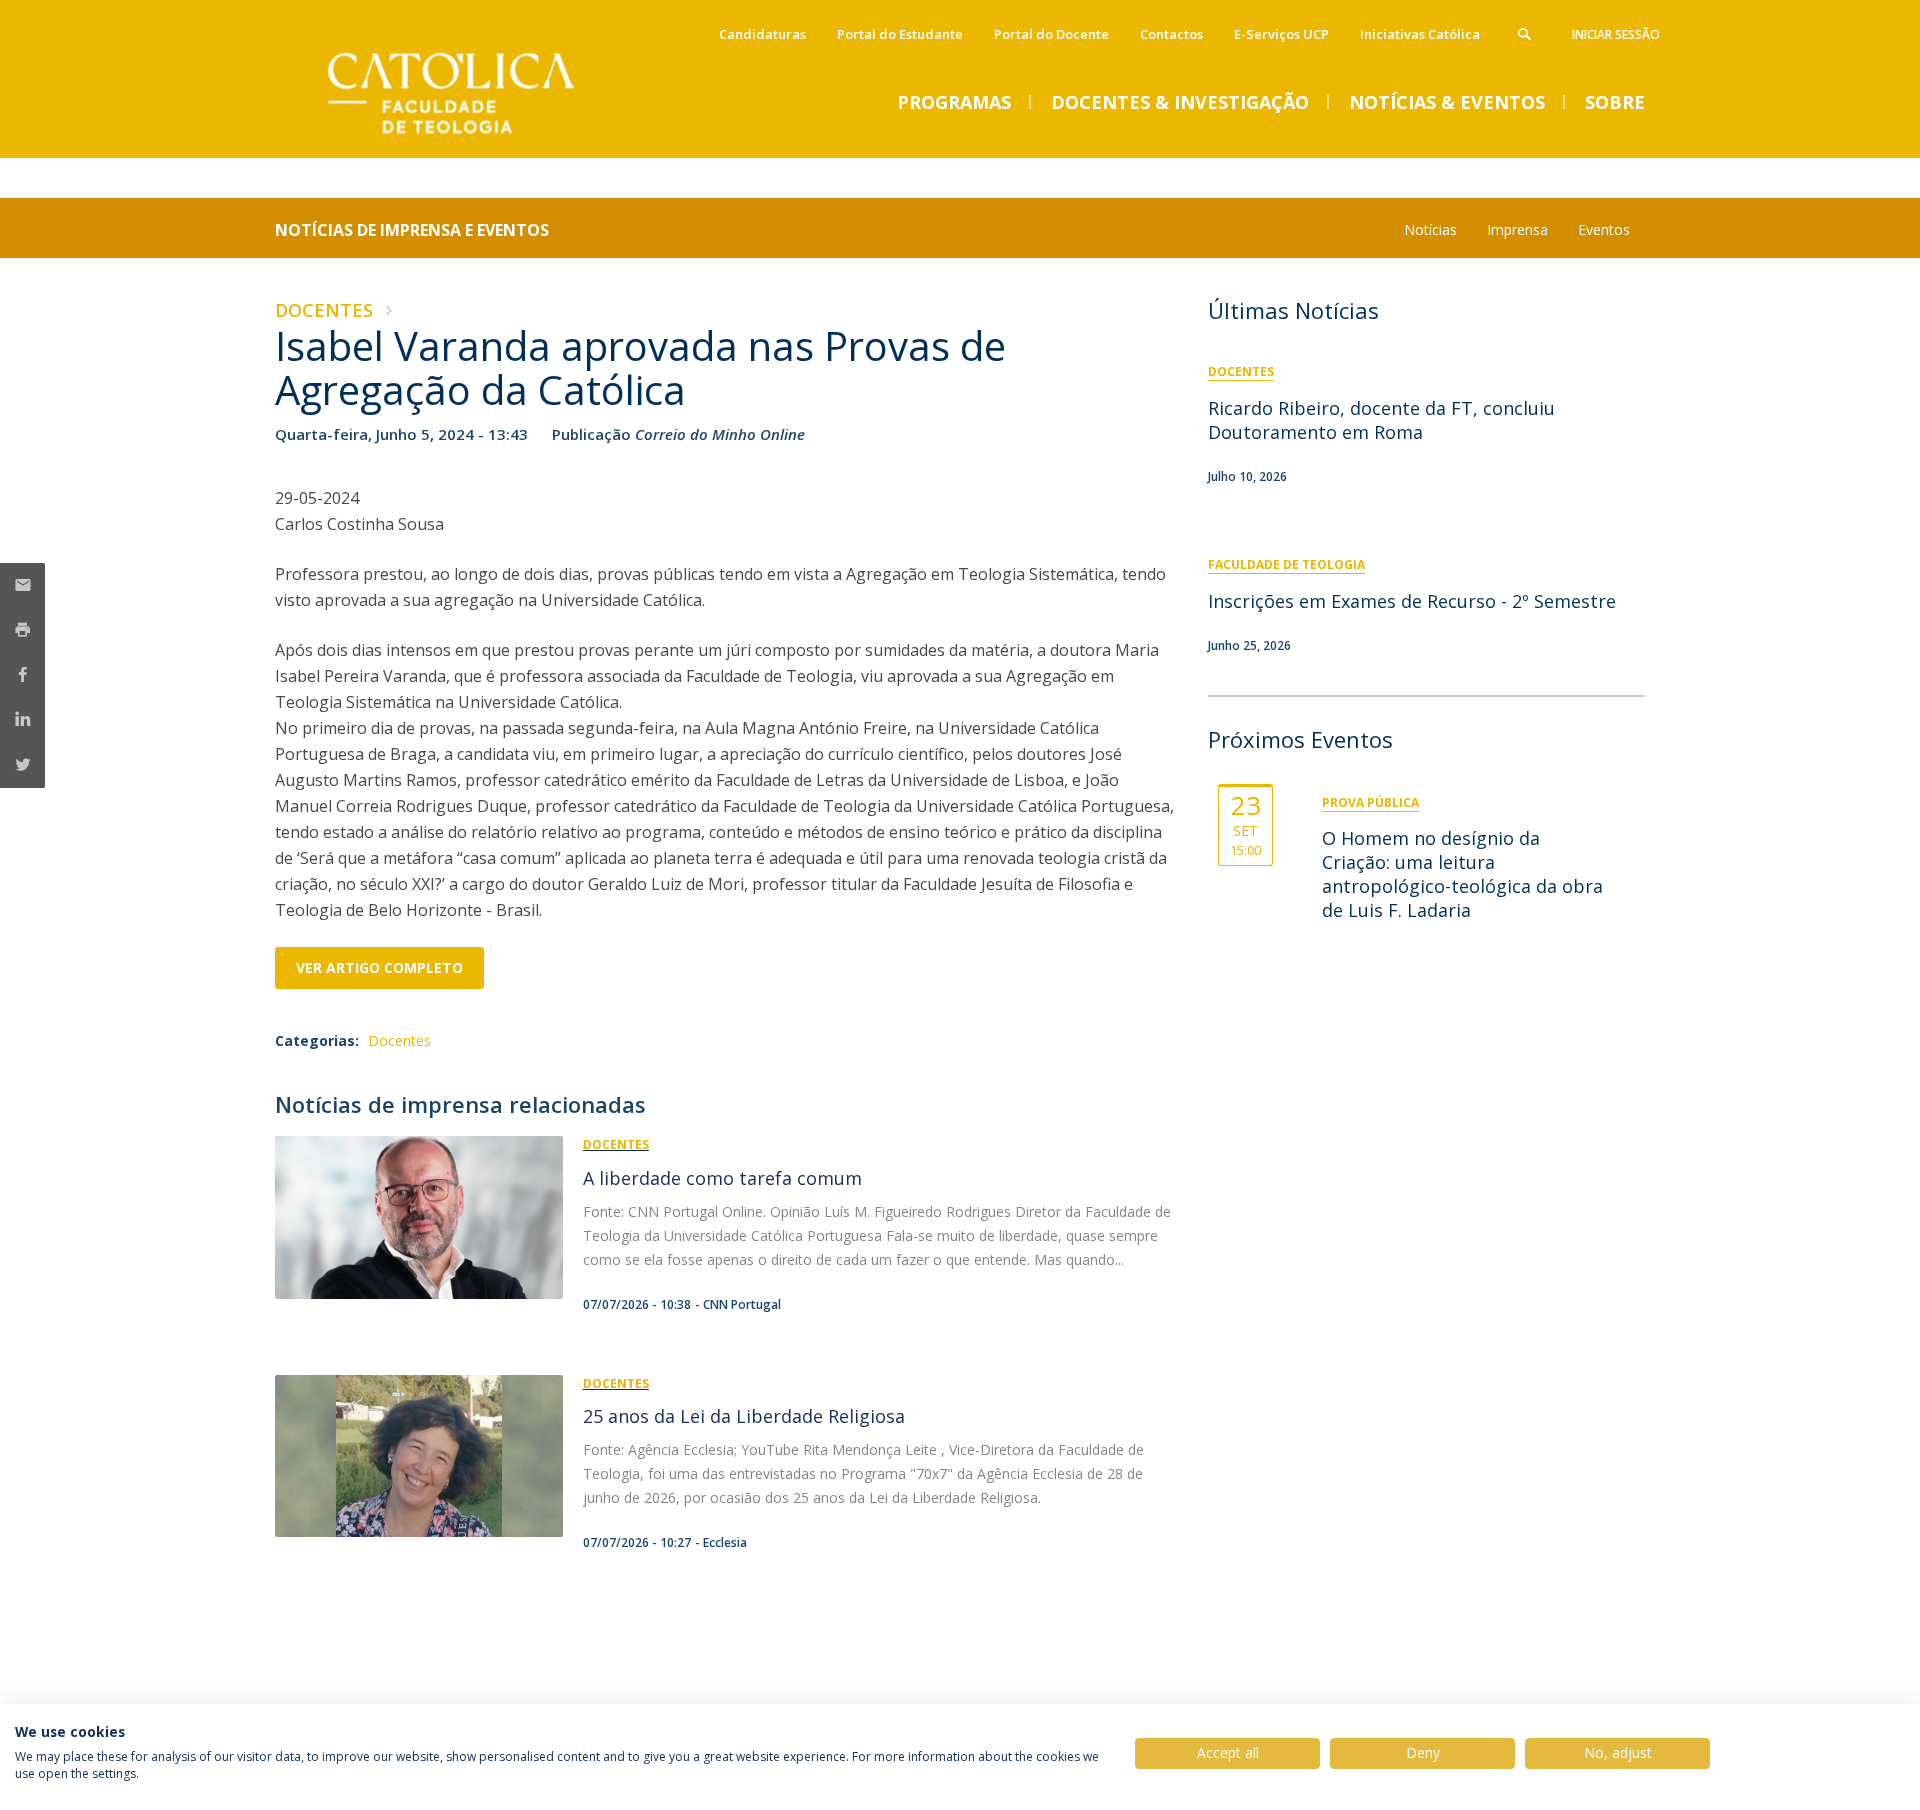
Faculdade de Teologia (1286, 564)
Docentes (324, 310)
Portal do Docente (1051, 34)
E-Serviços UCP (1281, 34)
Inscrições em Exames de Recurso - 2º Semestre (1412, 601)
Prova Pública (1370, 802)
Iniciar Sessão (1616, 34)
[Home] (475, 137)
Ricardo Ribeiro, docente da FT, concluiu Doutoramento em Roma (1381, 420)
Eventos (1604, 229)
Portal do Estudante (900, 34)
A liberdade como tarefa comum (722, 1178)
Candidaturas (762, 34)
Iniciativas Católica (1420, 34)
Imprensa (1517, 229)
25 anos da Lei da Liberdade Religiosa (744, 1416)
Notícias (1430, 229)
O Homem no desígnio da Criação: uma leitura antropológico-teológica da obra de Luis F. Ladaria (1462, 874)
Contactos (1171, 34)
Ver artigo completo (379, 967)
